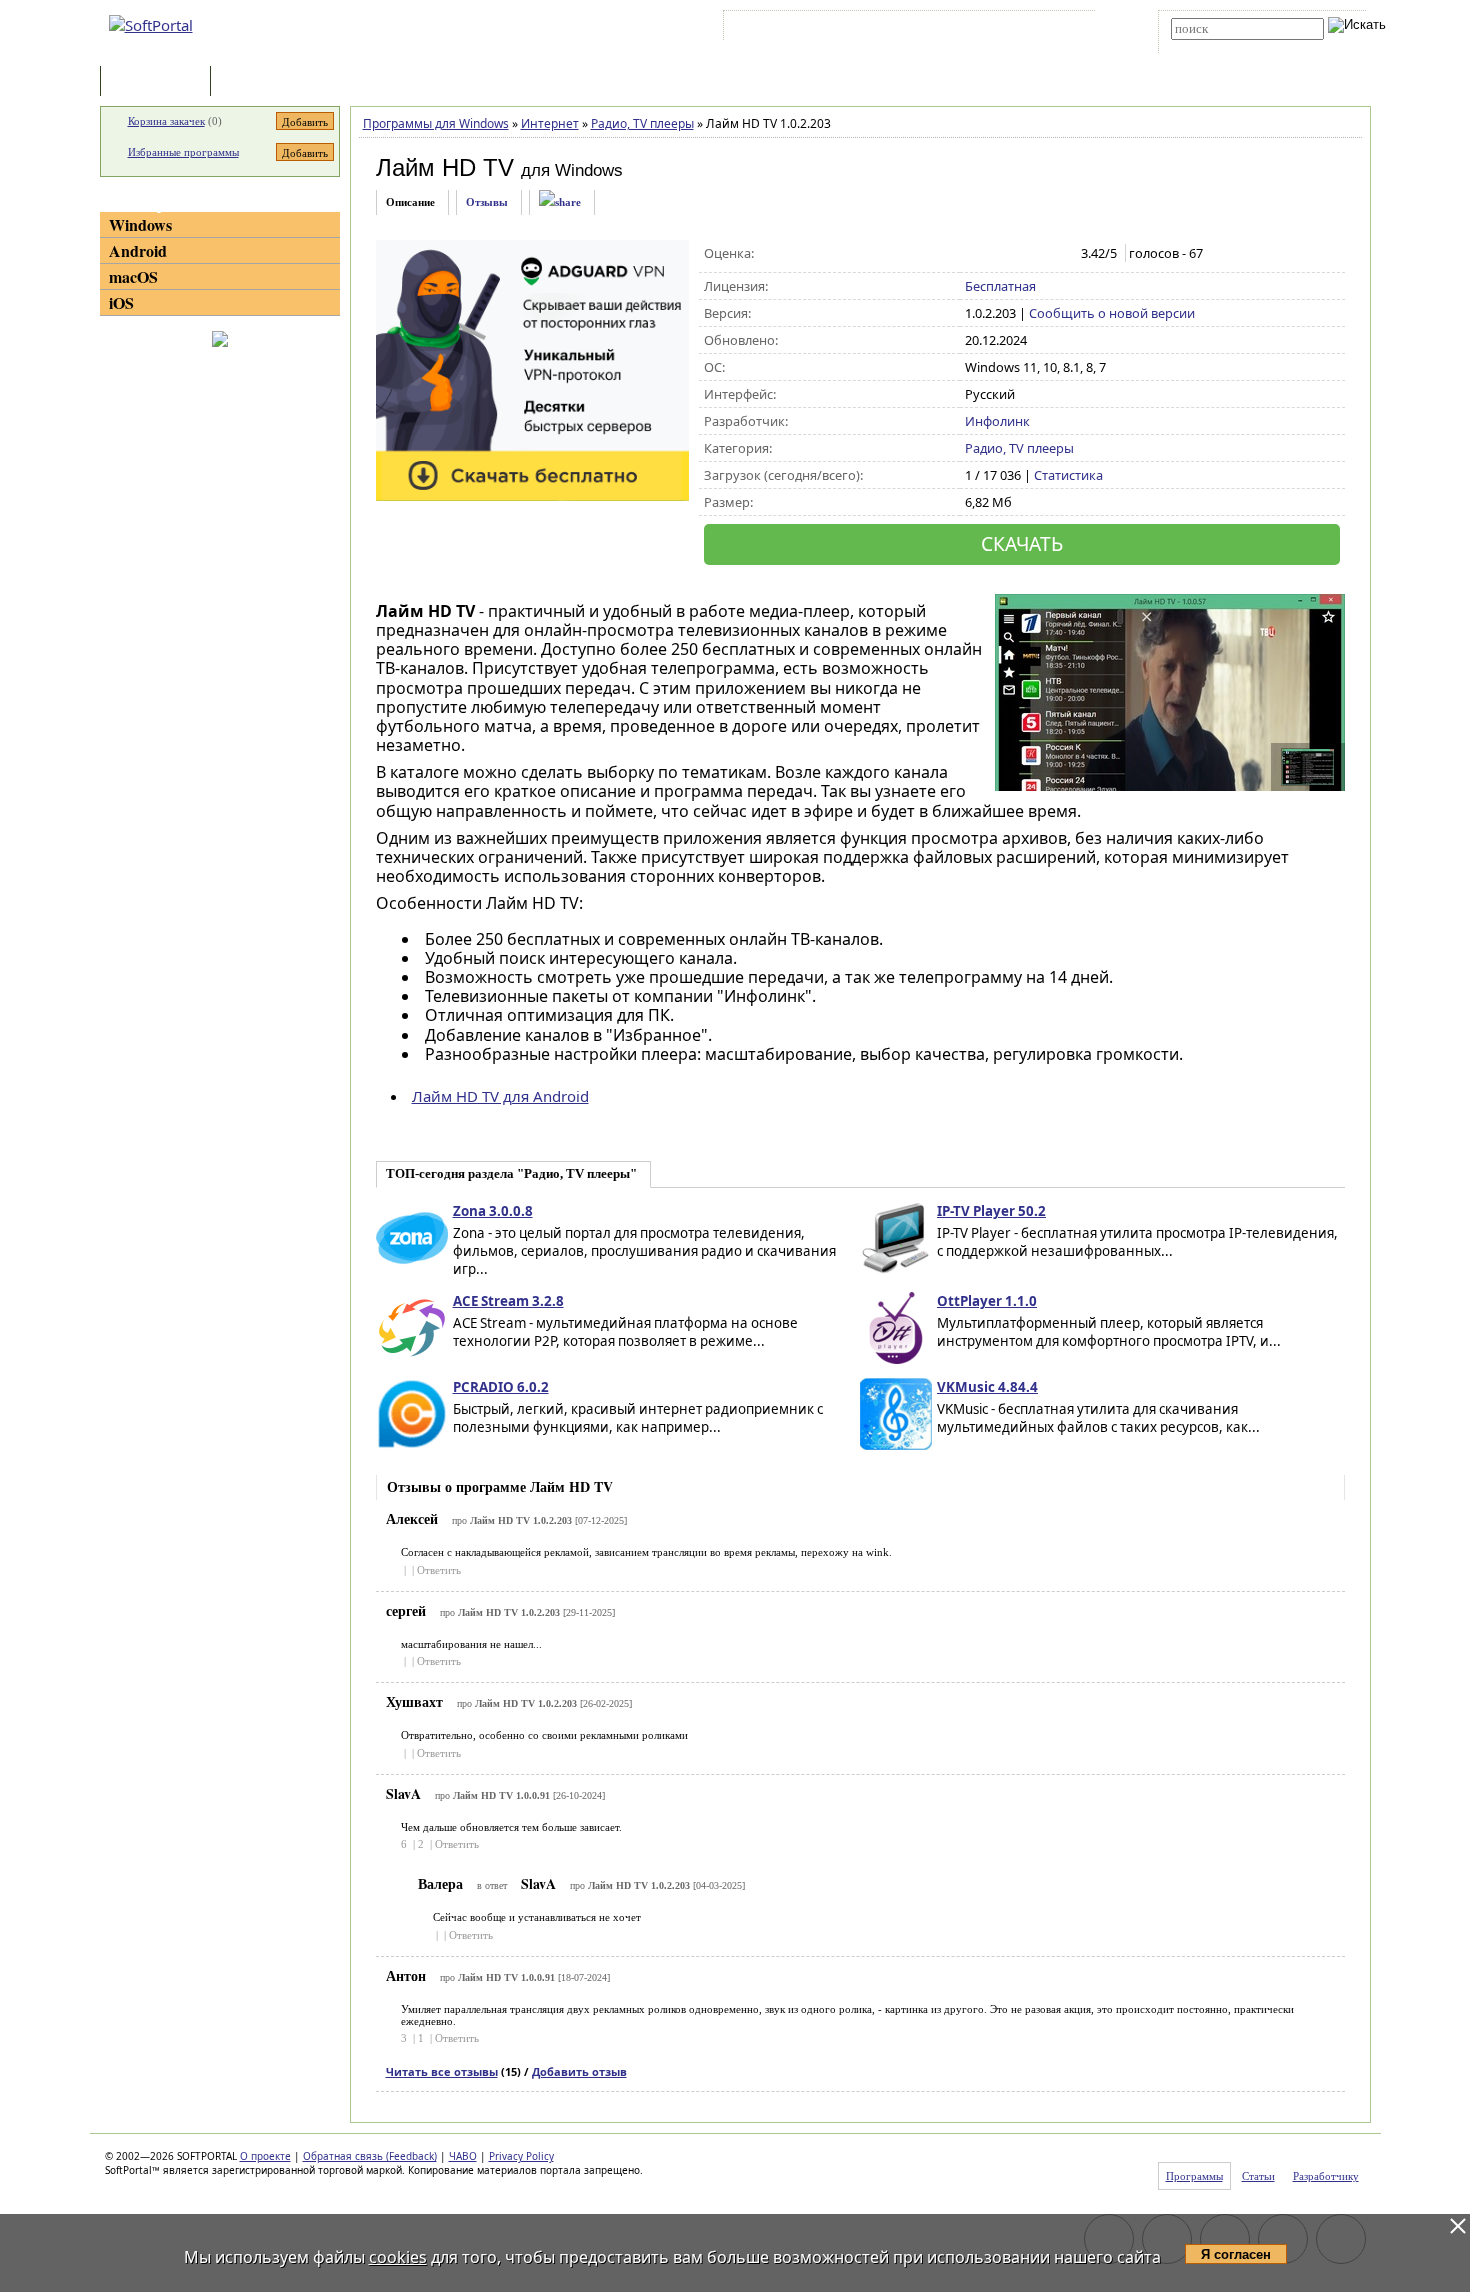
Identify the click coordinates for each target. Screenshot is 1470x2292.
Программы (160, 82)
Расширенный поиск (1226, 46)
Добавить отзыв (579, 2071)
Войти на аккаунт (788, 29)
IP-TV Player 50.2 (991, 1211)
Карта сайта (1004, 29)
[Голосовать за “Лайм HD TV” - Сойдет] (1017, 254)
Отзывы (487, 202)
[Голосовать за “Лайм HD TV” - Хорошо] (1038, 254)
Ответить (439, 1570)
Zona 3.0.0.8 (493, 1211)
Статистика (1068, 475)
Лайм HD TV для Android (500, 1096)
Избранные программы (183, 152)
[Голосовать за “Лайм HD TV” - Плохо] (996, 254)
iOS (121, 302)
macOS (133, 276)
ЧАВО (463, 2156)
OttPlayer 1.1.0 (987, 1301)
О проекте (265, 2156)
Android (138, 250)
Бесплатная (1000, 286)
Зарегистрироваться (901, 29)
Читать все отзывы (442, 2071)
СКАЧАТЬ (1022, 543)
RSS (1065, 29)
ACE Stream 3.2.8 (508, 1301)
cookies (398, 2257)
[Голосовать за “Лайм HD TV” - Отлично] (1059, 254)
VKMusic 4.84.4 (987, 1387)
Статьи (259, 82)
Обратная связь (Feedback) (370, 2156)
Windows (140, 224)
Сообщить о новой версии (1112, 313)
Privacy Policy (521, 2156)
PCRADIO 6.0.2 (501, 1387)
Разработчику (1326, 2176)
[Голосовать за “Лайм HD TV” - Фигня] (975, 254)
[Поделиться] (560, 202)
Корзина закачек (166, 121)
